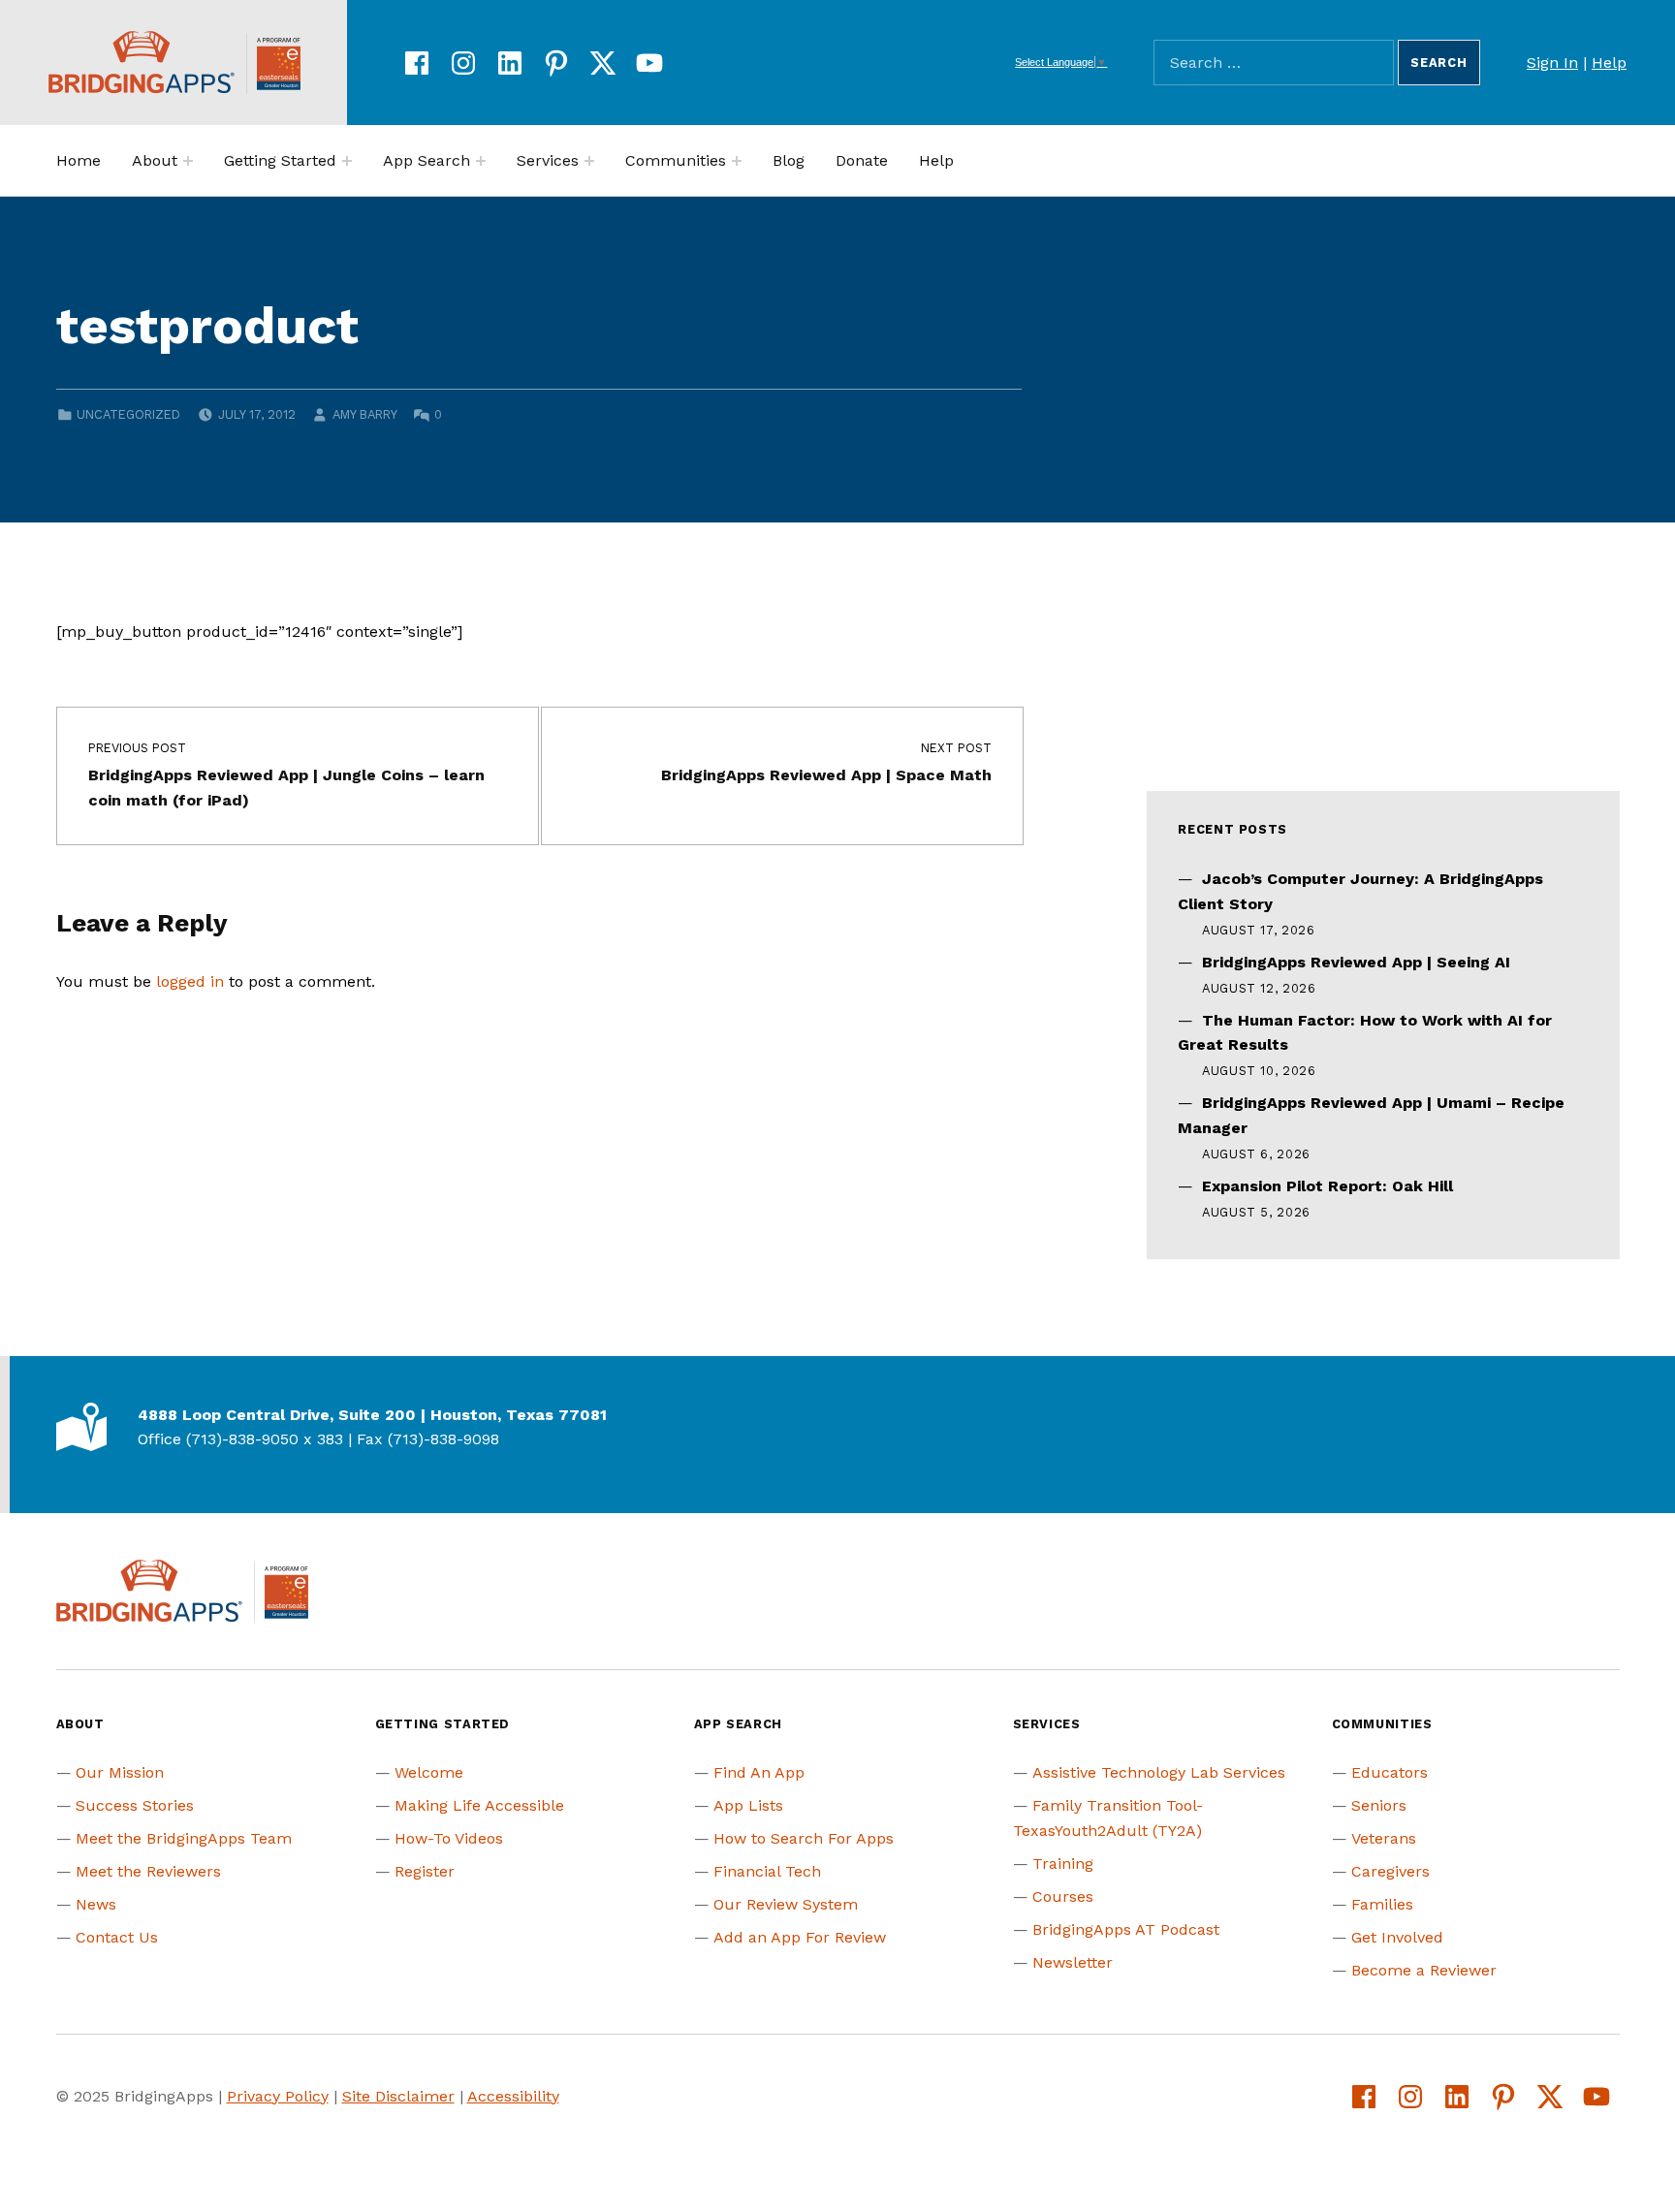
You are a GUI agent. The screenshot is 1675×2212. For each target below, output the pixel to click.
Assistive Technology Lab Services (1159, 1772)
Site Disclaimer (398, 2096)
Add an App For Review (800, 1937)
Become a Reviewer (1424, 1970)
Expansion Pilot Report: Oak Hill (1327, 1186)
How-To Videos (449, 1838)
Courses (1063, 1896)
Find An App (759, 1772)
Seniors (1379, 1805)
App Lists (748, 1805)
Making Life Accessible (479, 1805)
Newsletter (1073, 1962)
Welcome (429, 1772)
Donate (862, 160)
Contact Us (117, 1937)
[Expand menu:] (188, 161)
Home (79, 160)
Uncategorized (128, 414)
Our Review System (786, 1904)
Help (1609, 63)
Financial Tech (767, 1871)
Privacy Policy (278, 2096)
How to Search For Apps (804, 1838)
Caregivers (1391, 1871)
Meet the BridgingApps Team (184, 1838)
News (96, 1904)
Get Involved (1397, 1937)
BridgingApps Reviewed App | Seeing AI (1356, 962)
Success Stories (135, 1805)
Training (1063, 1864)
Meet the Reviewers (148, 1871)
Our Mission (120, 1772)
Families (1382, 1904)
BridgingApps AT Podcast (1126, 1929)
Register (425, 1871)
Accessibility (513, 2096)
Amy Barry (364, 414)
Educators (1390, 1772)
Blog (789, 160)
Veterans (1384, 1838)
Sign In (1552, 63)
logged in (190, 981)
